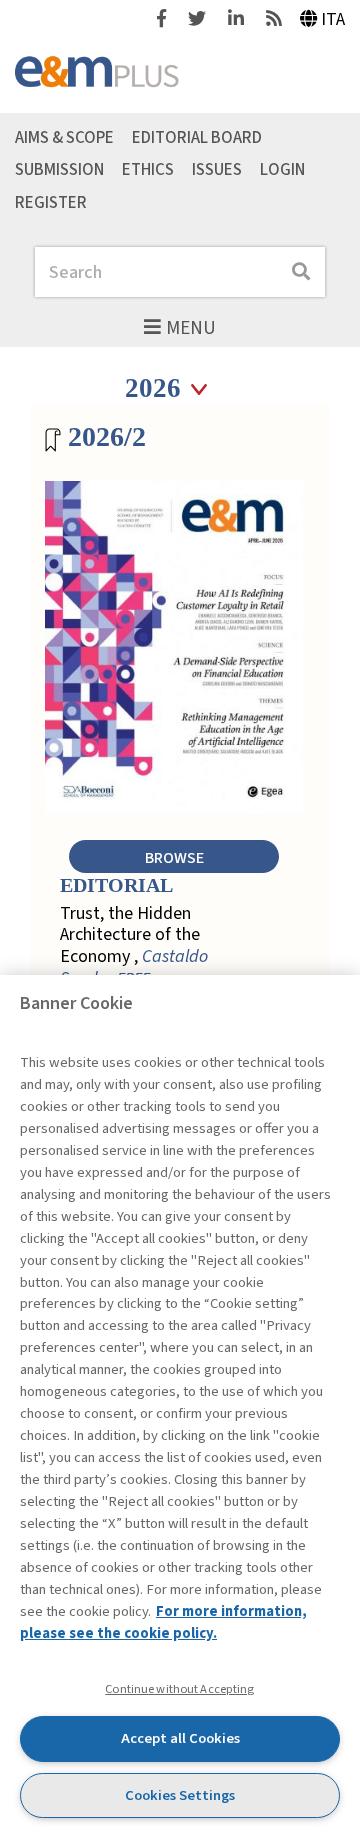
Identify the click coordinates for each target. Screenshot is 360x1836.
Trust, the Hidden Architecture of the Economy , (134, 946)
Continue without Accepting (179, 1689)
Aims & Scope (64, 137)
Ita (333, 19)
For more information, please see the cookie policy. (163, 1622)
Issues (217, 170)
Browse (174, 857)
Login (282, 170)
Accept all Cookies (180, 1738)
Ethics (148, 170)
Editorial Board (197, 137)
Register (51, 203)
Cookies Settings (180, 1795)
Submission (59, 170)
